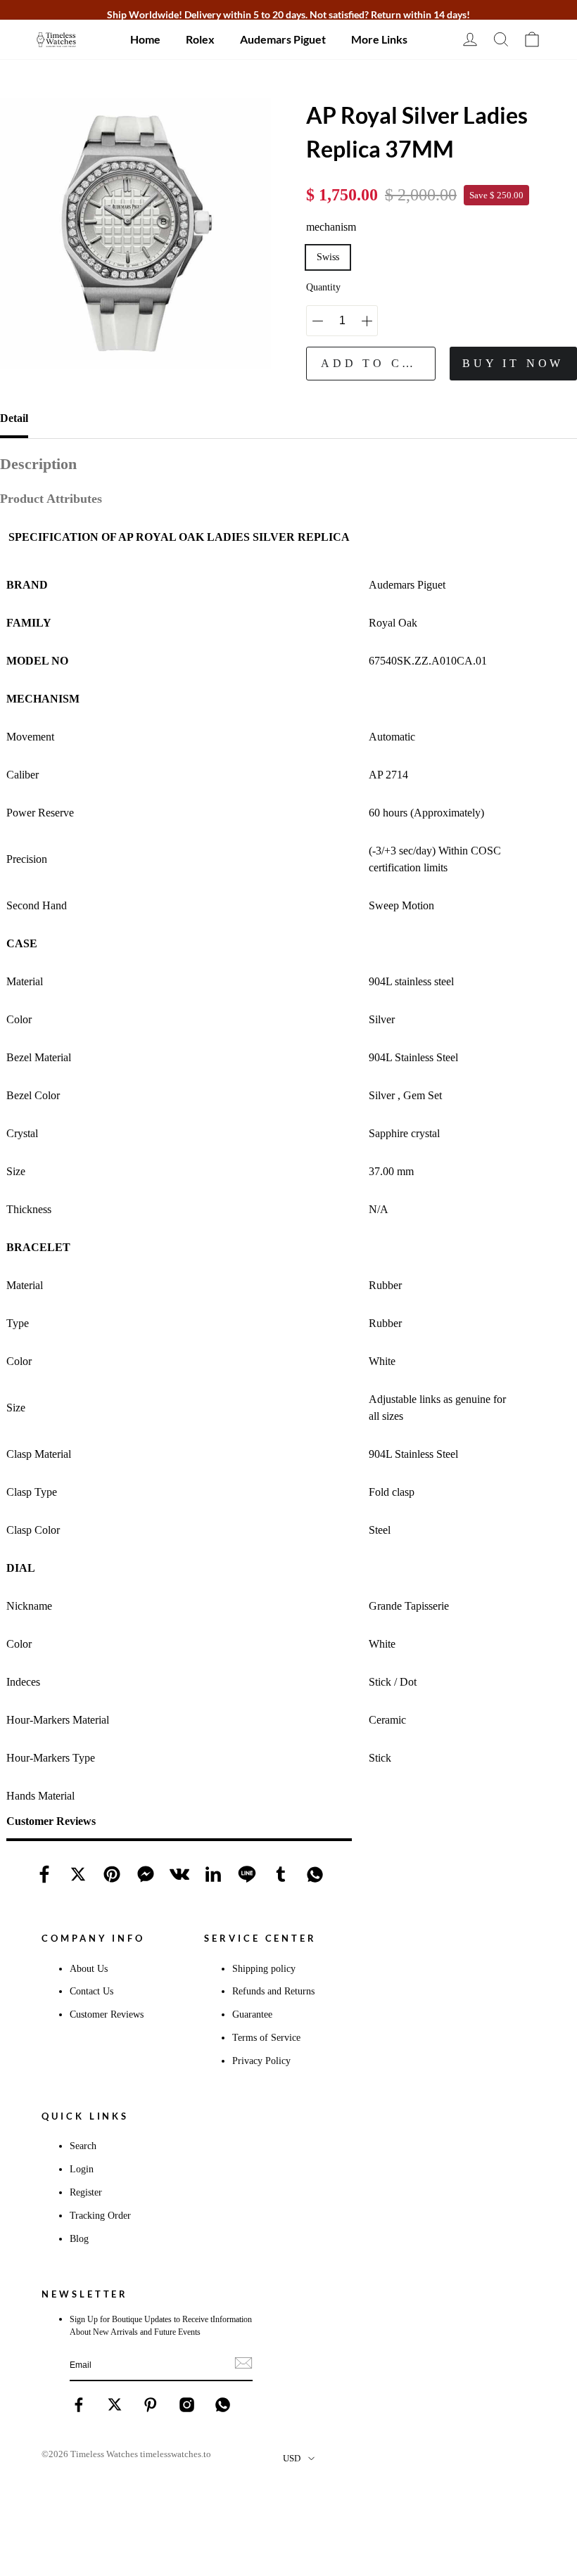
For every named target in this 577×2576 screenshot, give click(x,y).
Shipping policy (264, 1968)
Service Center (260, 1938)
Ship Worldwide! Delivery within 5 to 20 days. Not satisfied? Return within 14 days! (288, 14)
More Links (379, 39)
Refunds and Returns (273, 1991)
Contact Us (91, 1991)
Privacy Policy (261, 2061)
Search (83, 2146)
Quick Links (85, 2116)
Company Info (93, 1938)
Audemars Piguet (283, 39)
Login (82, 2169)
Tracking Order (100, 2215)
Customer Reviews (107, 2014)
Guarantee (252, 2014)
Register (86, 2192)
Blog (79, 2238)
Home (145, 39)
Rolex (200, 39)
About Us (89, 1968)
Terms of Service (266, 2037)
